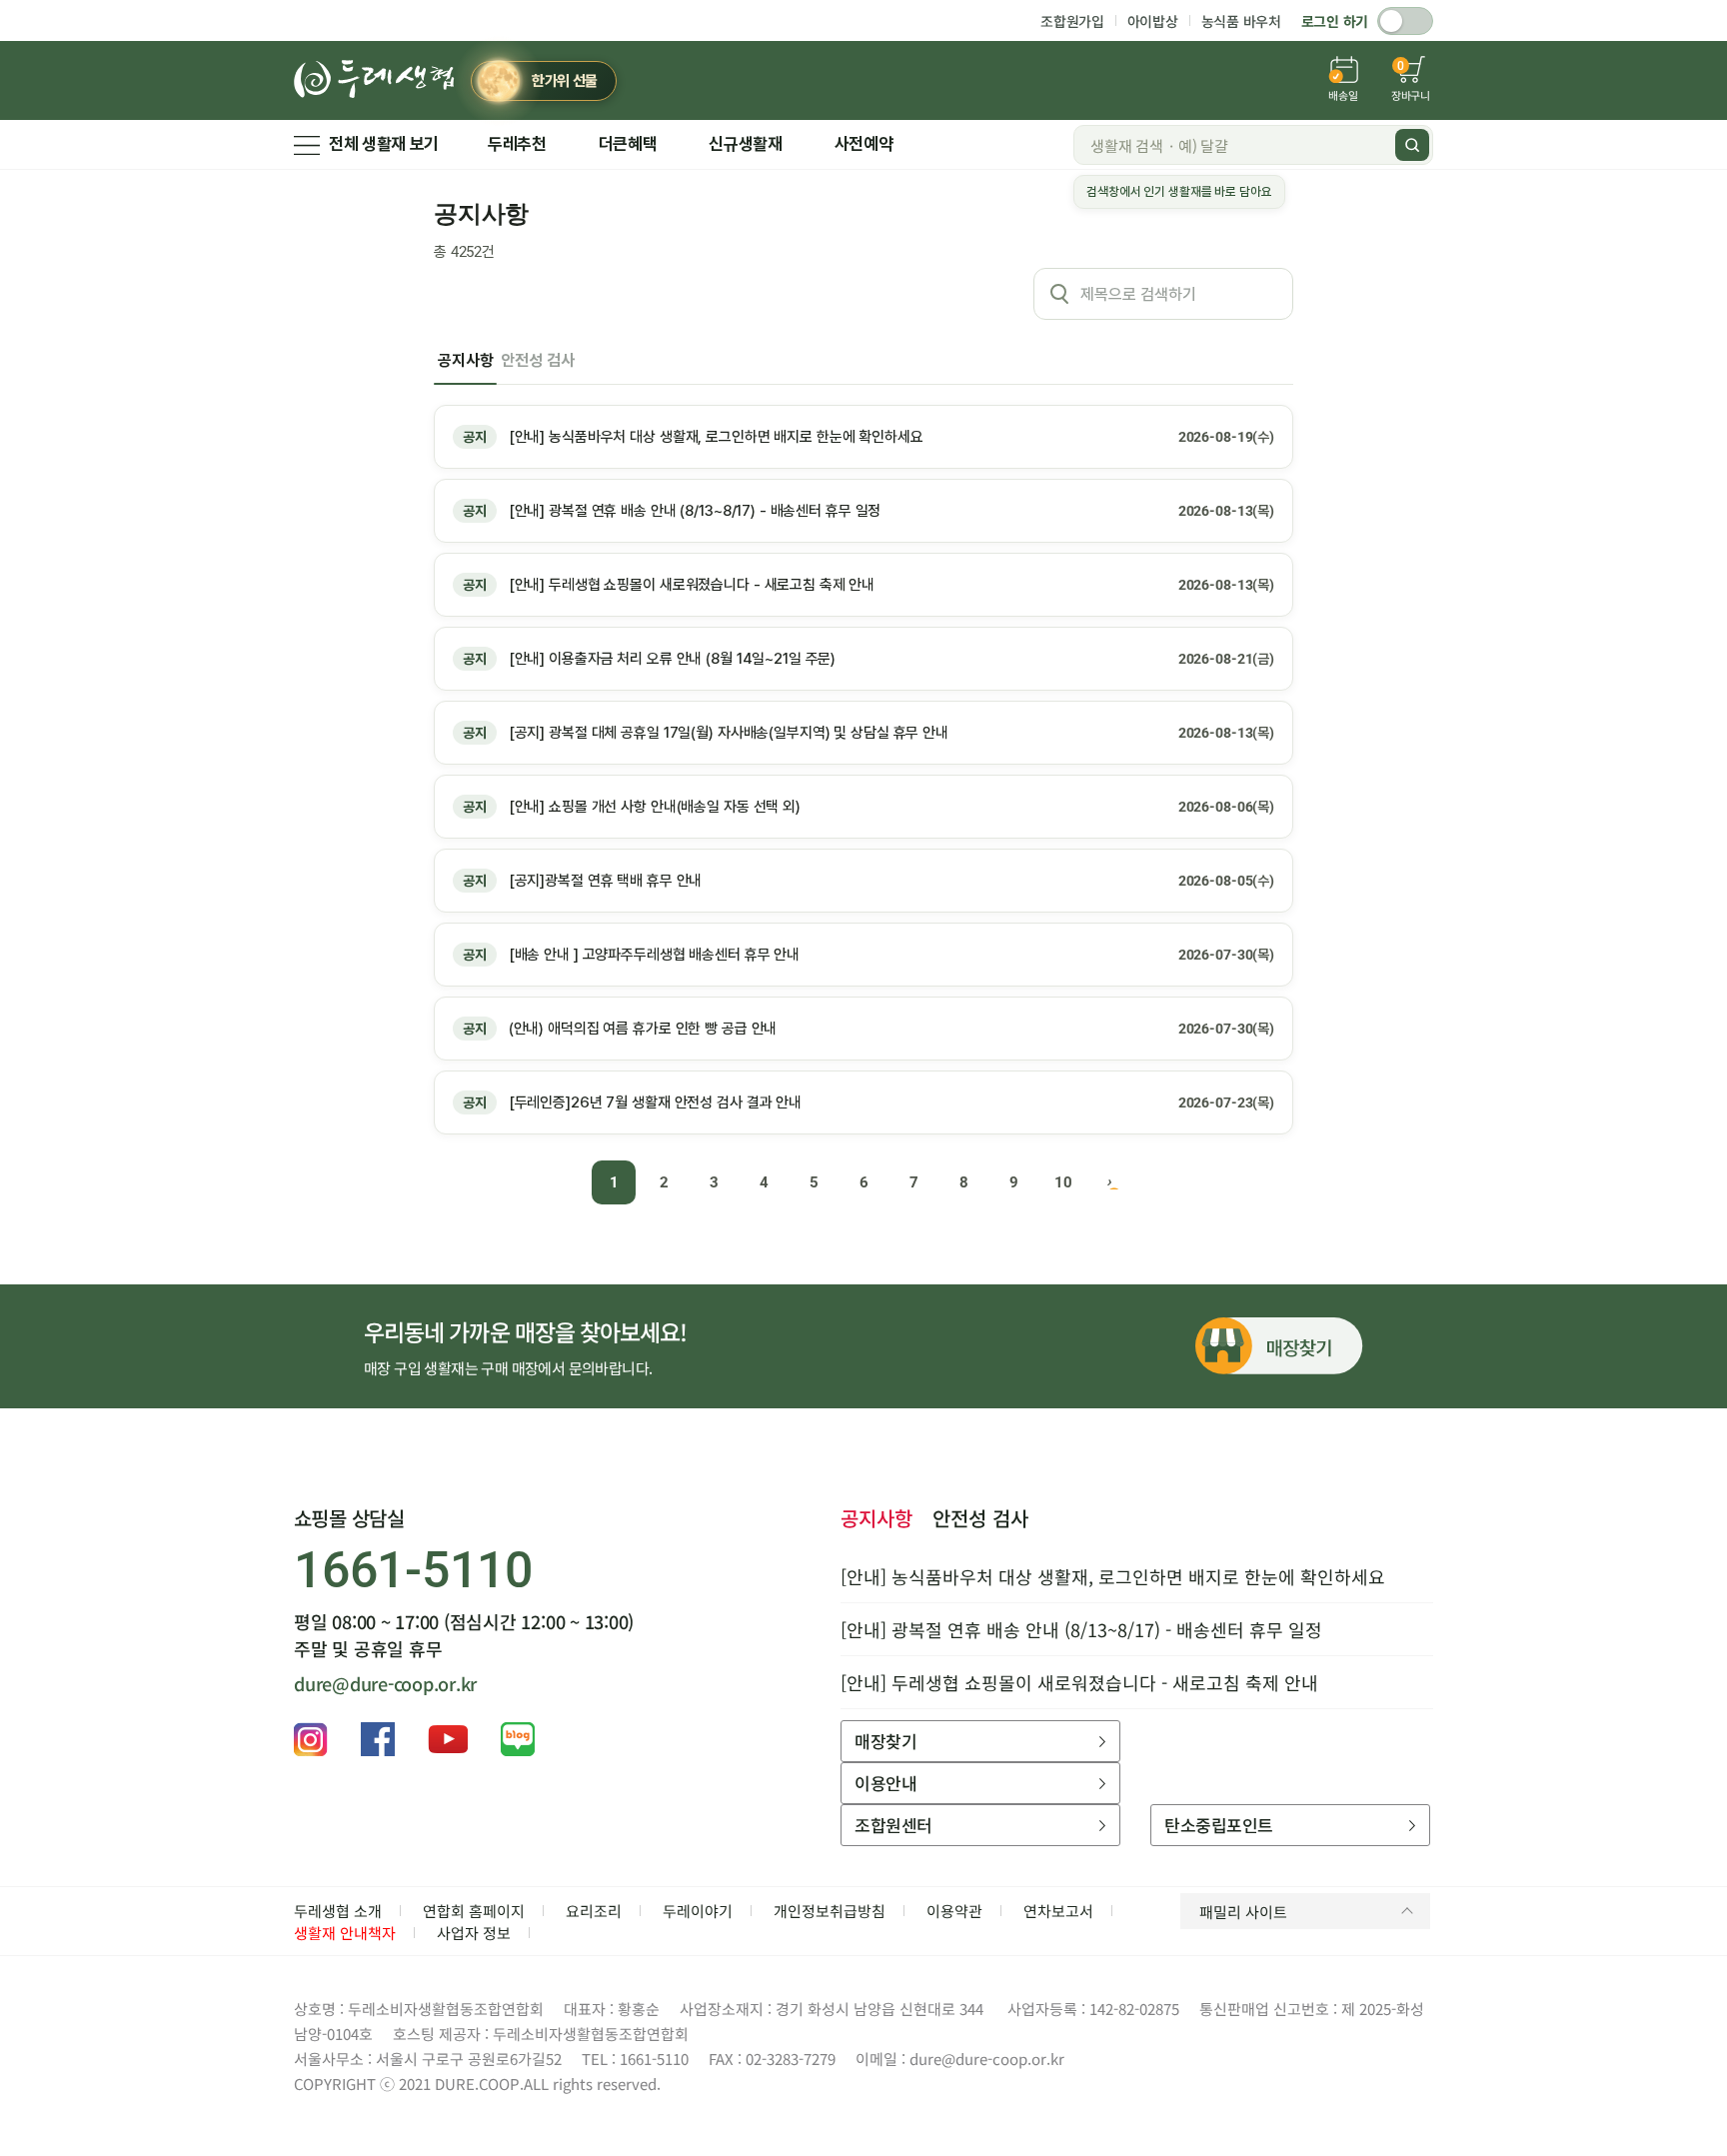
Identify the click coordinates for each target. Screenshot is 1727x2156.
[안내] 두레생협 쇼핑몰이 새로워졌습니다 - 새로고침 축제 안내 (1079, 1682)
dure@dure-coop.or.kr (385, 1683)
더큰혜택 (628, 144)
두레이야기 (698, 1911)
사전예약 (864, 144)
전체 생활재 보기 (384, 144)
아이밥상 (1153, 21)
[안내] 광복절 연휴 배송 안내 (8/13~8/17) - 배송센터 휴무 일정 (1081, 1629)
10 (1063, 1182)
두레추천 (517, 144)
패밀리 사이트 (1243, 1912)
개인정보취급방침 (830, 1911)
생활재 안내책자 (345, 1933)
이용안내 (885, 1783)
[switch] (1405, 21)
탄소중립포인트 (1218, 1825)
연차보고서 (1058, 1911)
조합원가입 (1072, 21)
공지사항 (465, 360)
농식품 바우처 (1241, 21)
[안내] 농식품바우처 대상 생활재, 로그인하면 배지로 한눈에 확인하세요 (1113, 1576)
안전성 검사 (537, 360)
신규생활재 (745, 144)
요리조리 (594, 1911)
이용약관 (954, 1911)
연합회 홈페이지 (474, 1911)
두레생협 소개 (338, 1911)
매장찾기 (885, 1741)
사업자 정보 (474, 1933)
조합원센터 (893, 1825)
